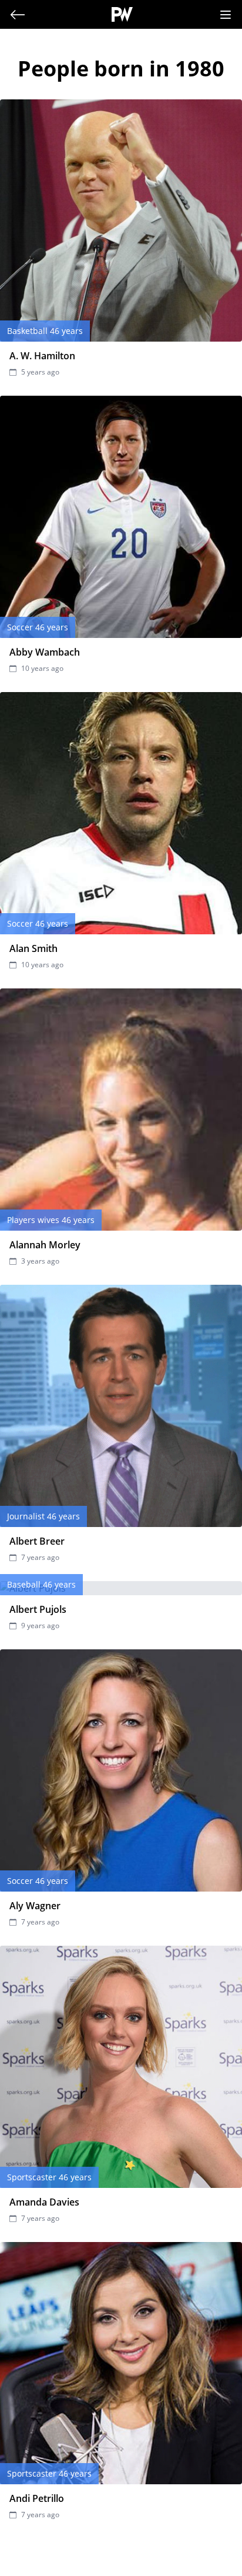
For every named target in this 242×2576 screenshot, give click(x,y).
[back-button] (18, 15)
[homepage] (122, 14)
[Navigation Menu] (226, 15)
